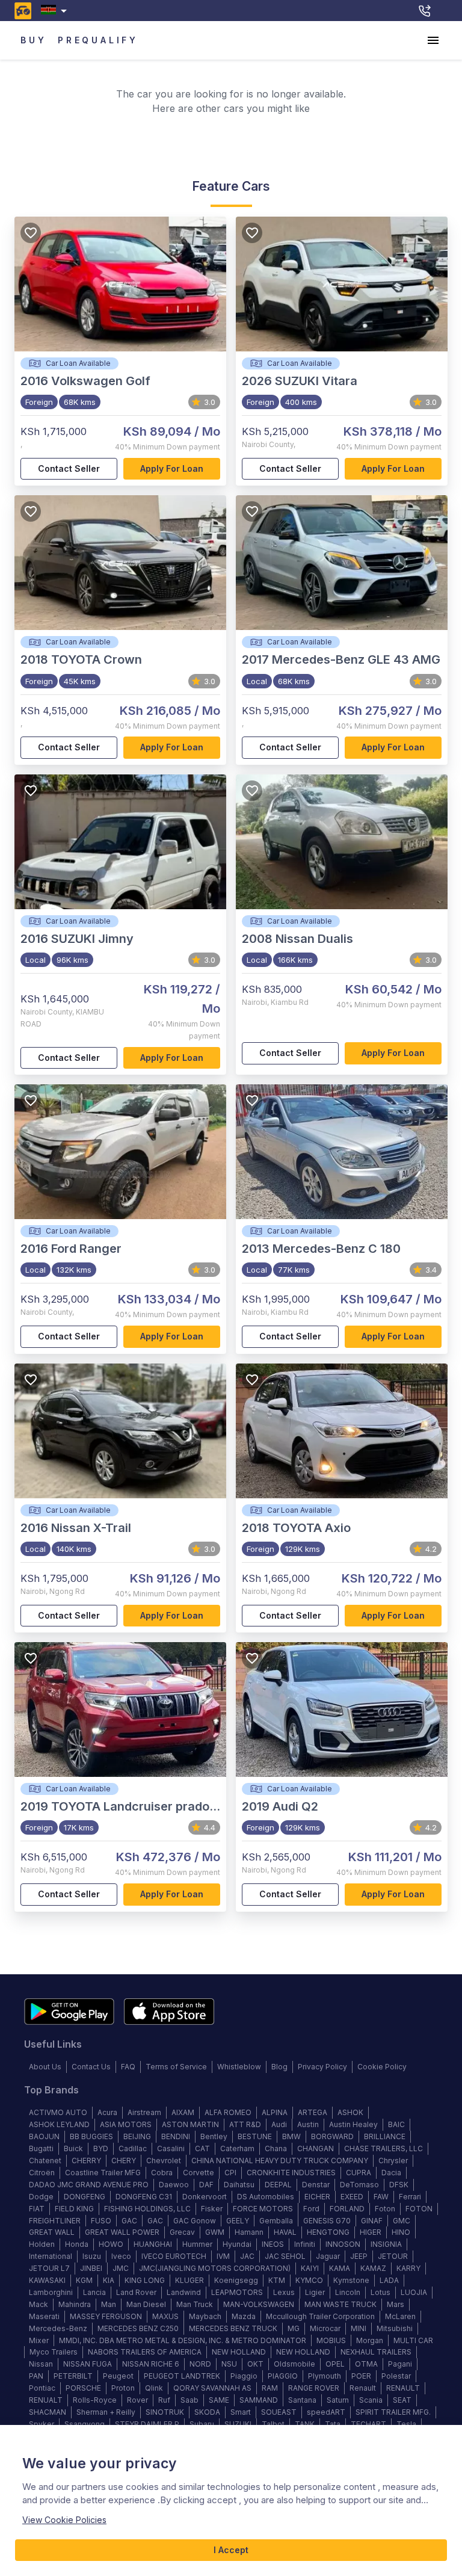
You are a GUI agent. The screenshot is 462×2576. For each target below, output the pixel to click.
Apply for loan (172, 468)
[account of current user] (433, 40)
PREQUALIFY (98, 40)
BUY (33, 40)
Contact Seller (69, 468)
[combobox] (56, 11)
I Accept (231, 2550)
